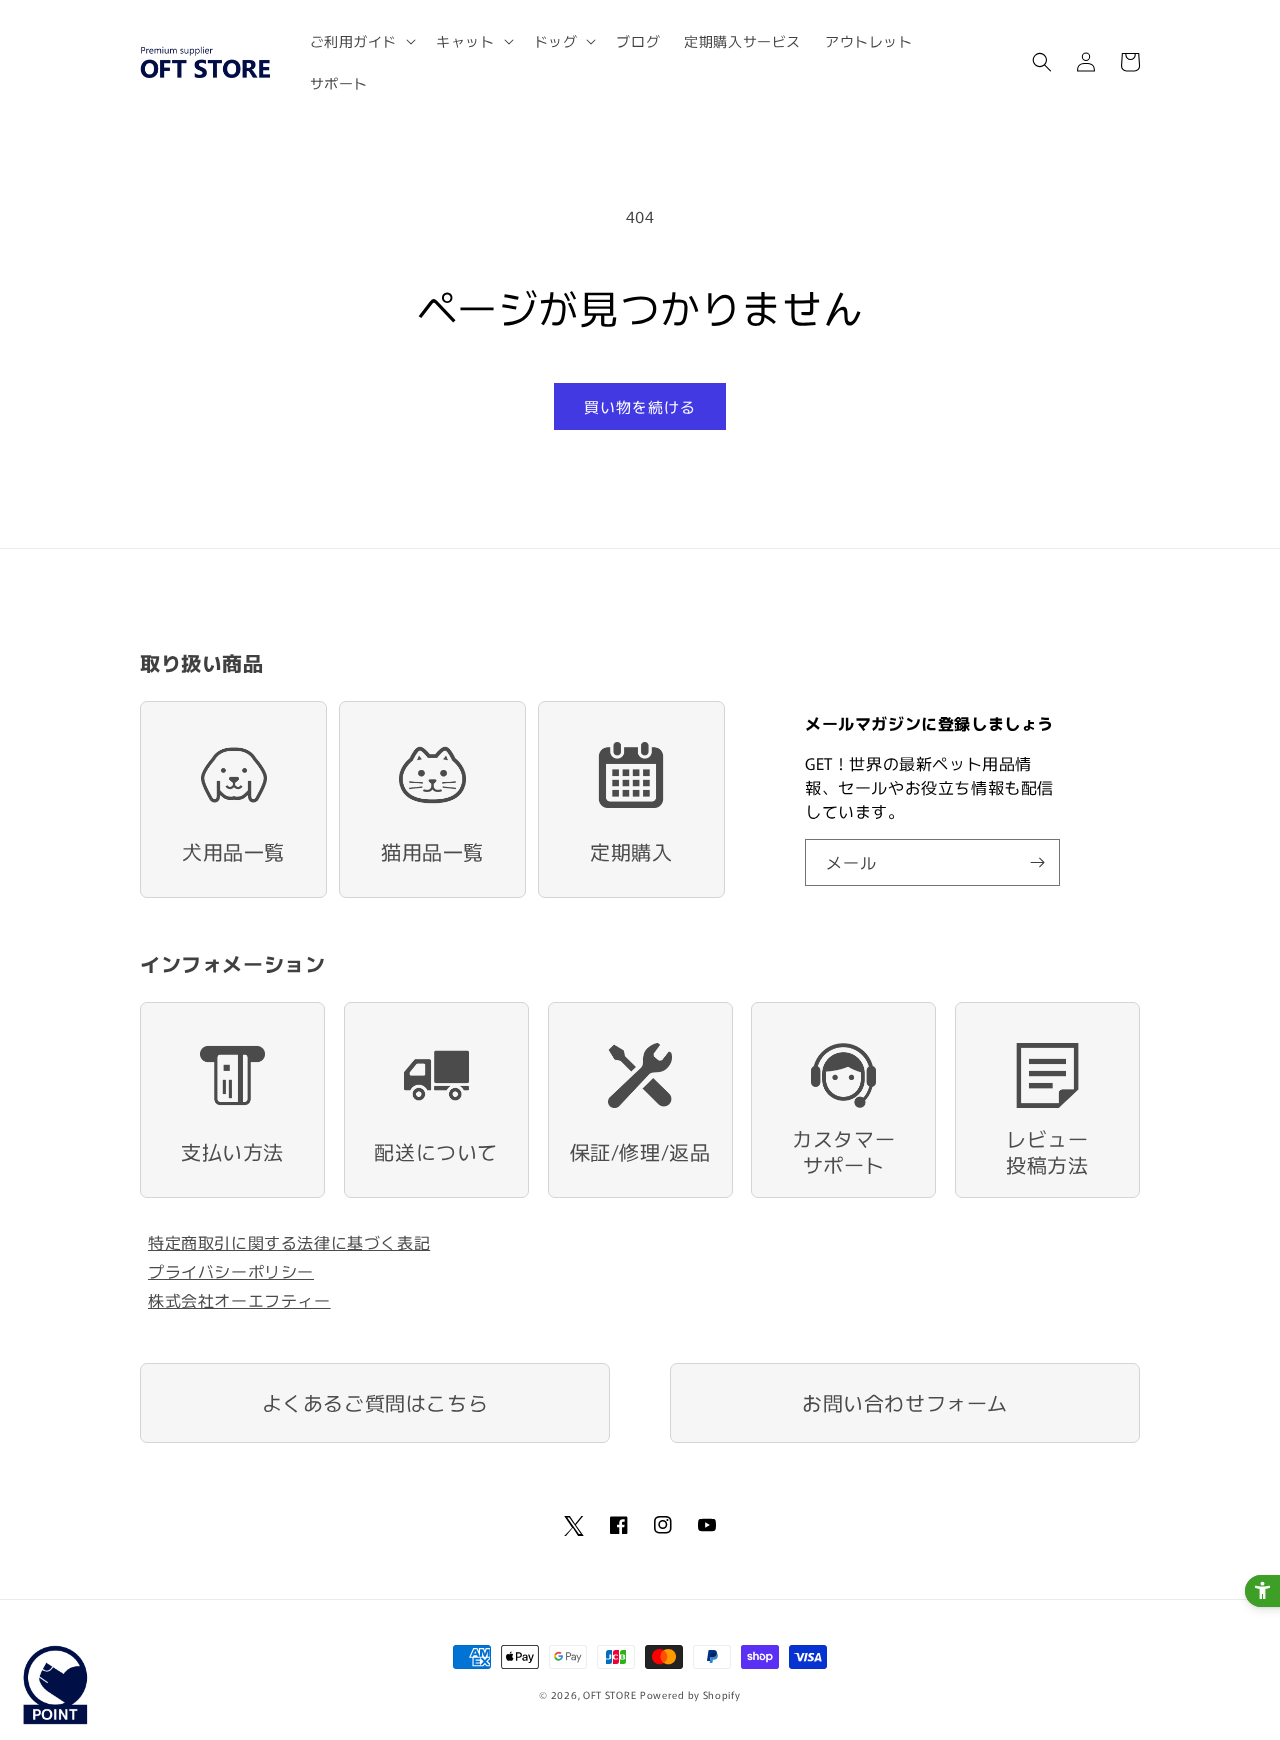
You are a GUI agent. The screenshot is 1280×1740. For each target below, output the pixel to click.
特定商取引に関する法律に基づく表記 (289, 1242)
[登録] (1037, 862)
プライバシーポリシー (231, 1271)
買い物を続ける (640, 406)
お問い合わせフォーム (905, 1402)
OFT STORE (609, 1694)
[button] (361, 41)
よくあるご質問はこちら (375, 1402)
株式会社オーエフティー (239, 1300)
